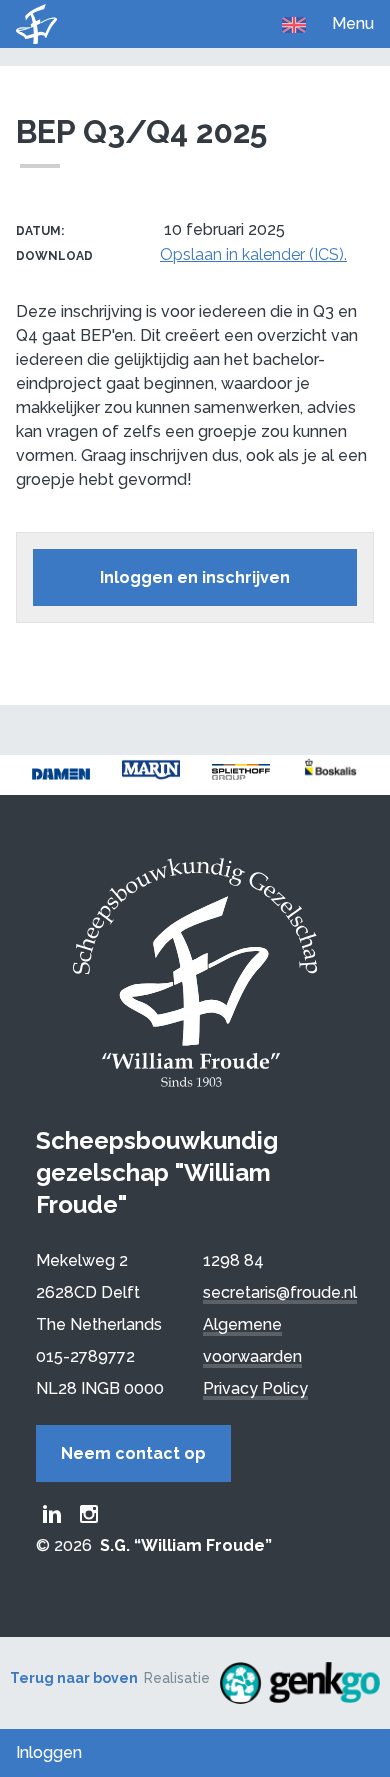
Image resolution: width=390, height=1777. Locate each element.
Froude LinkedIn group (52, 1514)
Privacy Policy (255, 1388)
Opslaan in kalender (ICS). (253, 254)
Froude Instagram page (89, 1514)
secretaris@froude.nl (280, 1292)
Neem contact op (133, 1453)
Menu (353, 23)
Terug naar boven (74, 1678)
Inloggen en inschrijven (195, 577)
